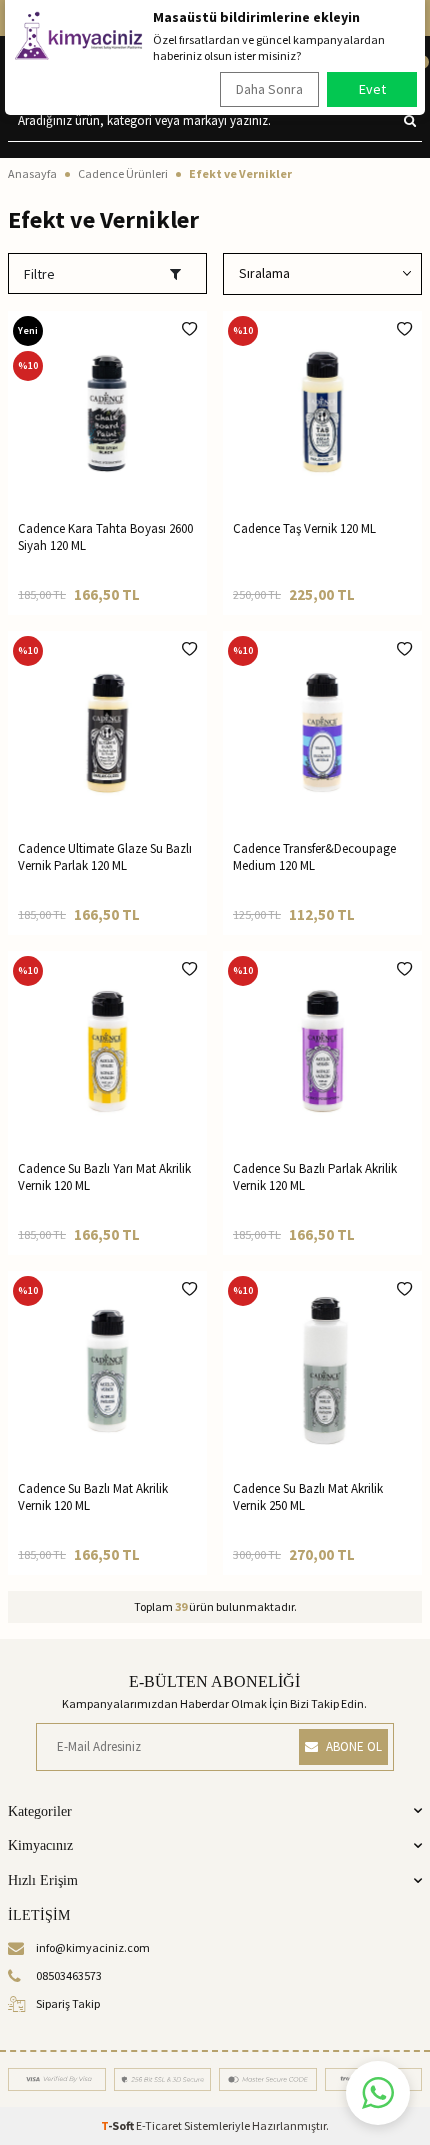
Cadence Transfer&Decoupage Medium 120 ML (314, 857)
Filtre (39, 274)
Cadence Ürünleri (123, 173)
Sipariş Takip (68, 2003)
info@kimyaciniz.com (93, 1947)
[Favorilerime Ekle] (189, 329)
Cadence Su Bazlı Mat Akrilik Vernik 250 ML (308, 1497)
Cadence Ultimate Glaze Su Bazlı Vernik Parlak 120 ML (105, 857)
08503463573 (69, 1975)
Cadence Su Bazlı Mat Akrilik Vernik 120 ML (93, 1497)
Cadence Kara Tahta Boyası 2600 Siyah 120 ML (105, 537)
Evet (372, 89)
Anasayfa (32, 173)
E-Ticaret (159, 2125)
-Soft (118, 2125)
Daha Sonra (269, 89)
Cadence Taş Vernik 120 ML (304, 528)
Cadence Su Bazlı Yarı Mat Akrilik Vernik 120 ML (104, 1177)
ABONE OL (354, 1746)
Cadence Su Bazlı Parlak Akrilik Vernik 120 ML (315, 1177)
